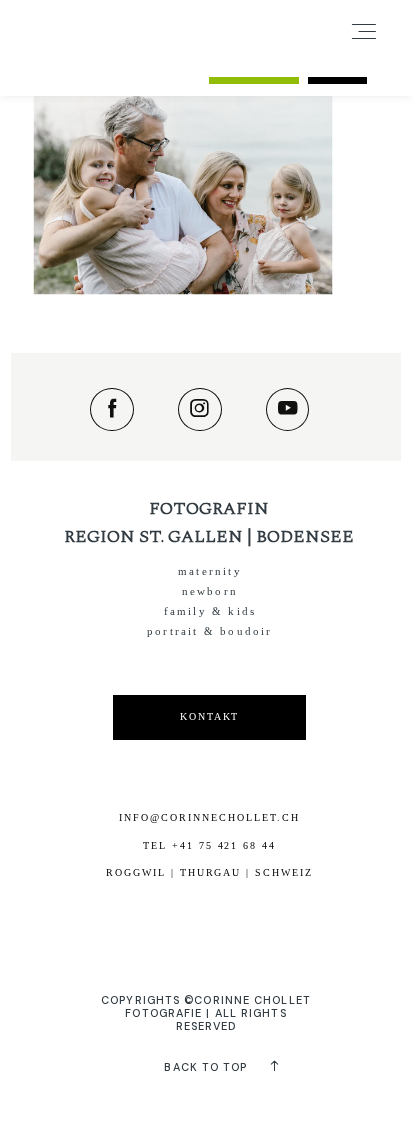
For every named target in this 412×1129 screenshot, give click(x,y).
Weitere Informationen (123, 68)
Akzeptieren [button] (254, 68)
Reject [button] (337, 68)
